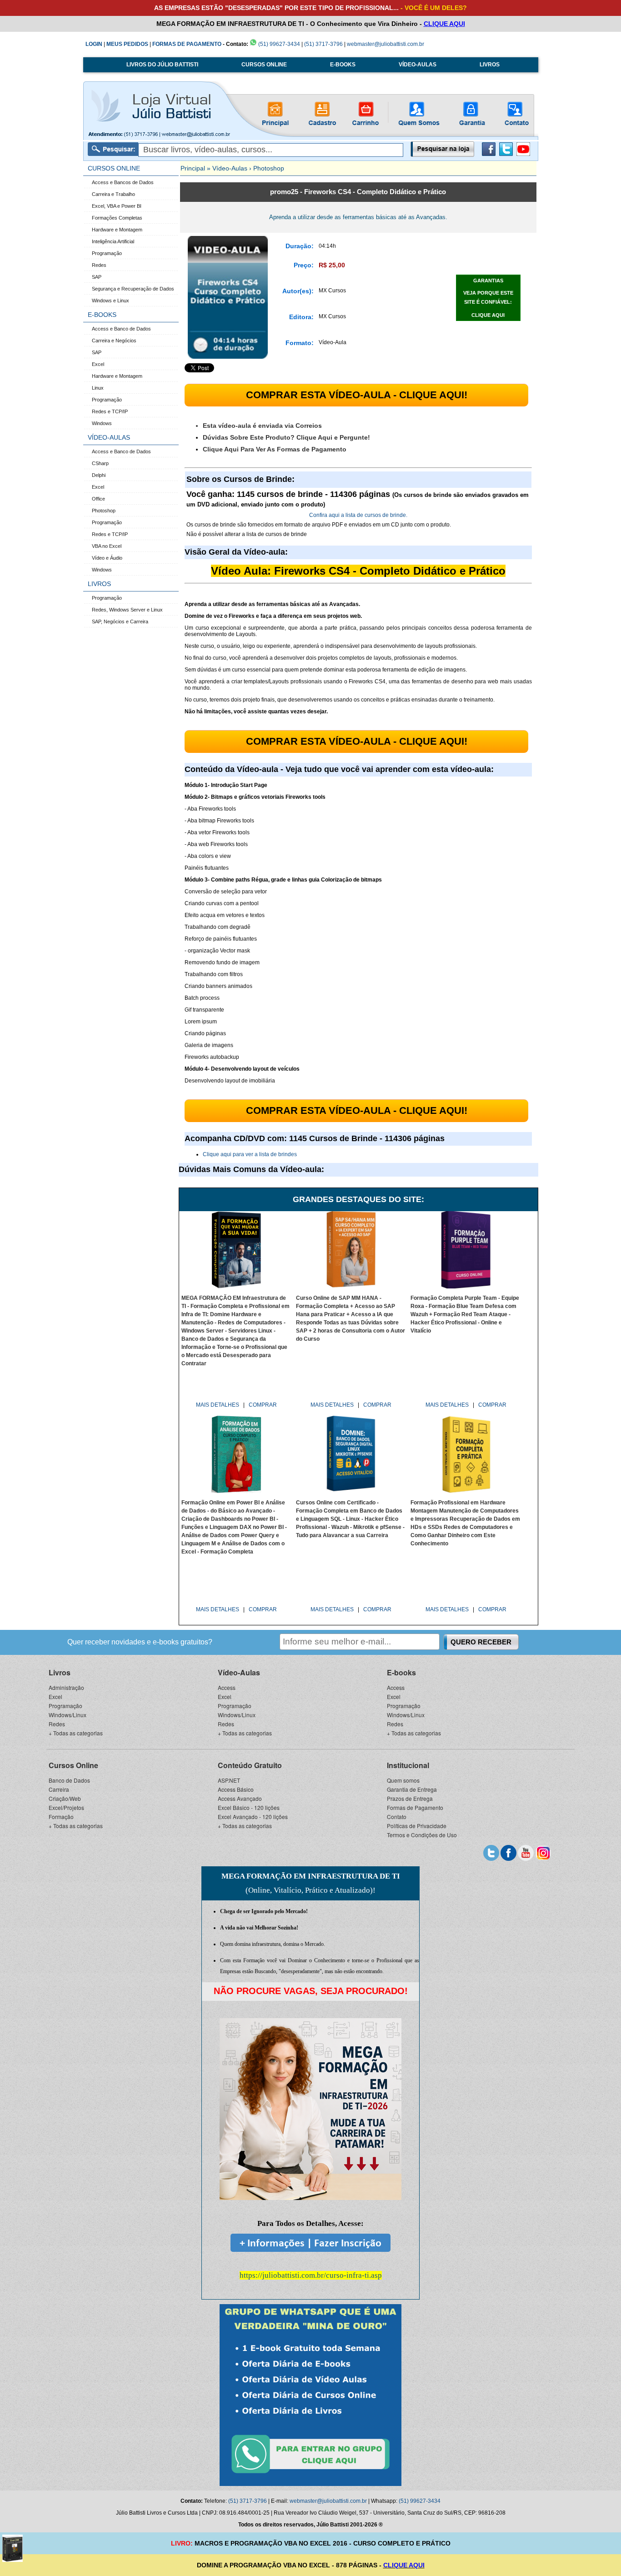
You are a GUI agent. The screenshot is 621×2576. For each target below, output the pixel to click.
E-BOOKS (343, 65)
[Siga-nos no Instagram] (543, 1852)
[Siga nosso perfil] (491, 1852)
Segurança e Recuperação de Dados (133, 289)
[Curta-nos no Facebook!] (489, 154)
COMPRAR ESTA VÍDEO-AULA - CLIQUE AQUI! (357, 395)
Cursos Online (73, 1765)
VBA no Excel (107, 546)
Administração (66, 1687)
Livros (60, 1672)
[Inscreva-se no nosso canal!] (523, 154)
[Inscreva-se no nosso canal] (526, 1852)
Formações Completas (117, 218)
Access (227, 1687)
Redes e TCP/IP (110, 411)
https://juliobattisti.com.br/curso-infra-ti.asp (311, 2275)
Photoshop (104, 511)
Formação (61, 1817)
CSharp (100, 463)
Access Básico (236, 1789)
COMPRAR (263, 1405)
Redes (99, 265)
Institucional (408, 1765)
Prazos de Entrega (410, 1798)
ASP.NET (229, 1780)
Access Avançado (240, 1798)
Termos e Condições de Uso (422, 1835)
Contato (397, 1817)
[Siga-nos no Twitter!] (506, 154)
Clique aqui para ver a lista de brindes (250, 1154)
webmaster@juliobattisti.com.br (386, 44)
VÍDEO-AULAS (418, 65)
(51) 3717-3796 (323, 44)
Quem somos (403, 1780)
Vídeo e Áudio (107, 558)
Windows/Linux (68, 1715)
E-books (401, 1672)
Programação (107, 253)
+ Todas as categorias (76, 1733)
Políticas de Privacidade (417, 1826)
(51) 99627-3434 (278, 44)
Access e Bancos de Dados (123, 182)
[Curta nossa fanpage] (508, 1852)
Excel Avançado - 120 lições (253, 1817)
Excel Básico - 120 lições (249, 1807)
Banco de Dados (69, 1780)
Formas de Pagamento (415, 1807)
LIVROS (490, 65)
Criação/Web (65, 1798)
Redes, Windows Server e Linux (127, 610)
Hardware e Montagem (117, 230)
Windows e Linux (110, 301)
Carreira (59, 1789)
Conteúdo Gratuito (250, 1765)
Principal (193, 168)
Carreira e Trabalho (113, 194)
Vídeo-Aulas (230, 168)
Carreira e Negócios (114, 341)
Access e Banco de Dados (121, 329)
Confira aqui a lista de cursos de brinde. (358, 515)
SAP (97, 277)
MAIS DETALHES (218, 1405)
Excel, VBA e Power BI (117, 206)
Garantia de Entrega (412, 1789)
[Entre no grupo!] (310, 2395)
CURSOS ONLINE (264, 65)
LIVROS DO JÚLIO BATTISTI (162, 65)
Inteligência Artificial (113, 241)
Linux (98, 388)
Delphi (99, 475)
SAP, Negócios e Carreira (120, 621)
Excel (98, 364)
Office (98, 499)
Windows (102, 423)
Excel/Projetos (66, 1807)
